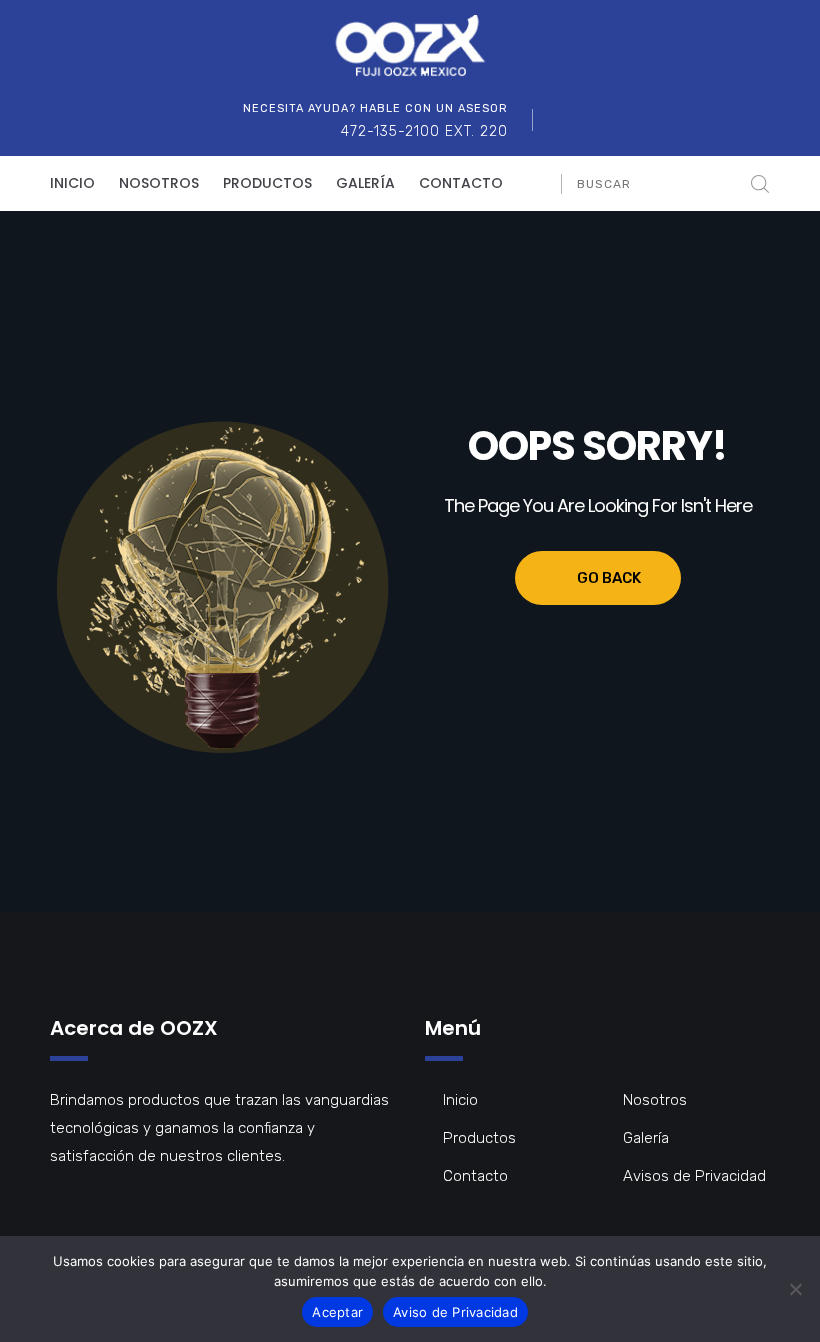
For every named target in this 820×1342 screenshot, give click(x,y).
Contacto (461, 183)
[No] (795, 1289)
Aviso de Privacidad (455, 1312)
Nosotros (159, 183)
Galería (365, 183)
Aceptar (337, 1312)
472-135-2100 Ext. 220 (424, 131)
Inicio (72, 183)
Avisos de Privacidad (694, 1176)
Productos (267, 183)
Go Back (609, 578)
